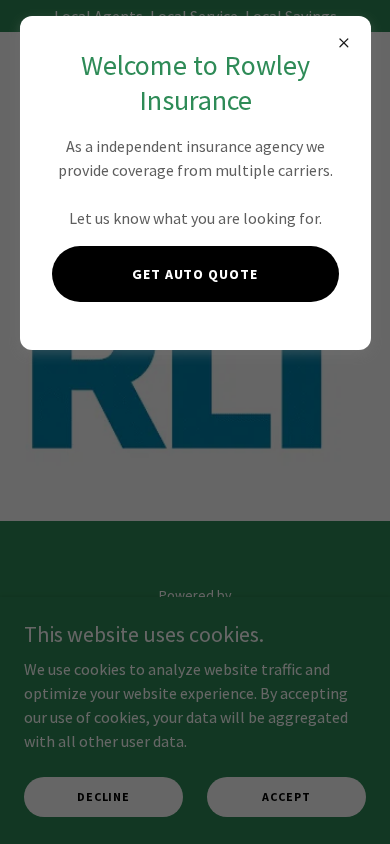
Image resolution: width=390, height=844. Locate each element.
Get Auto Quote (195, 274)
